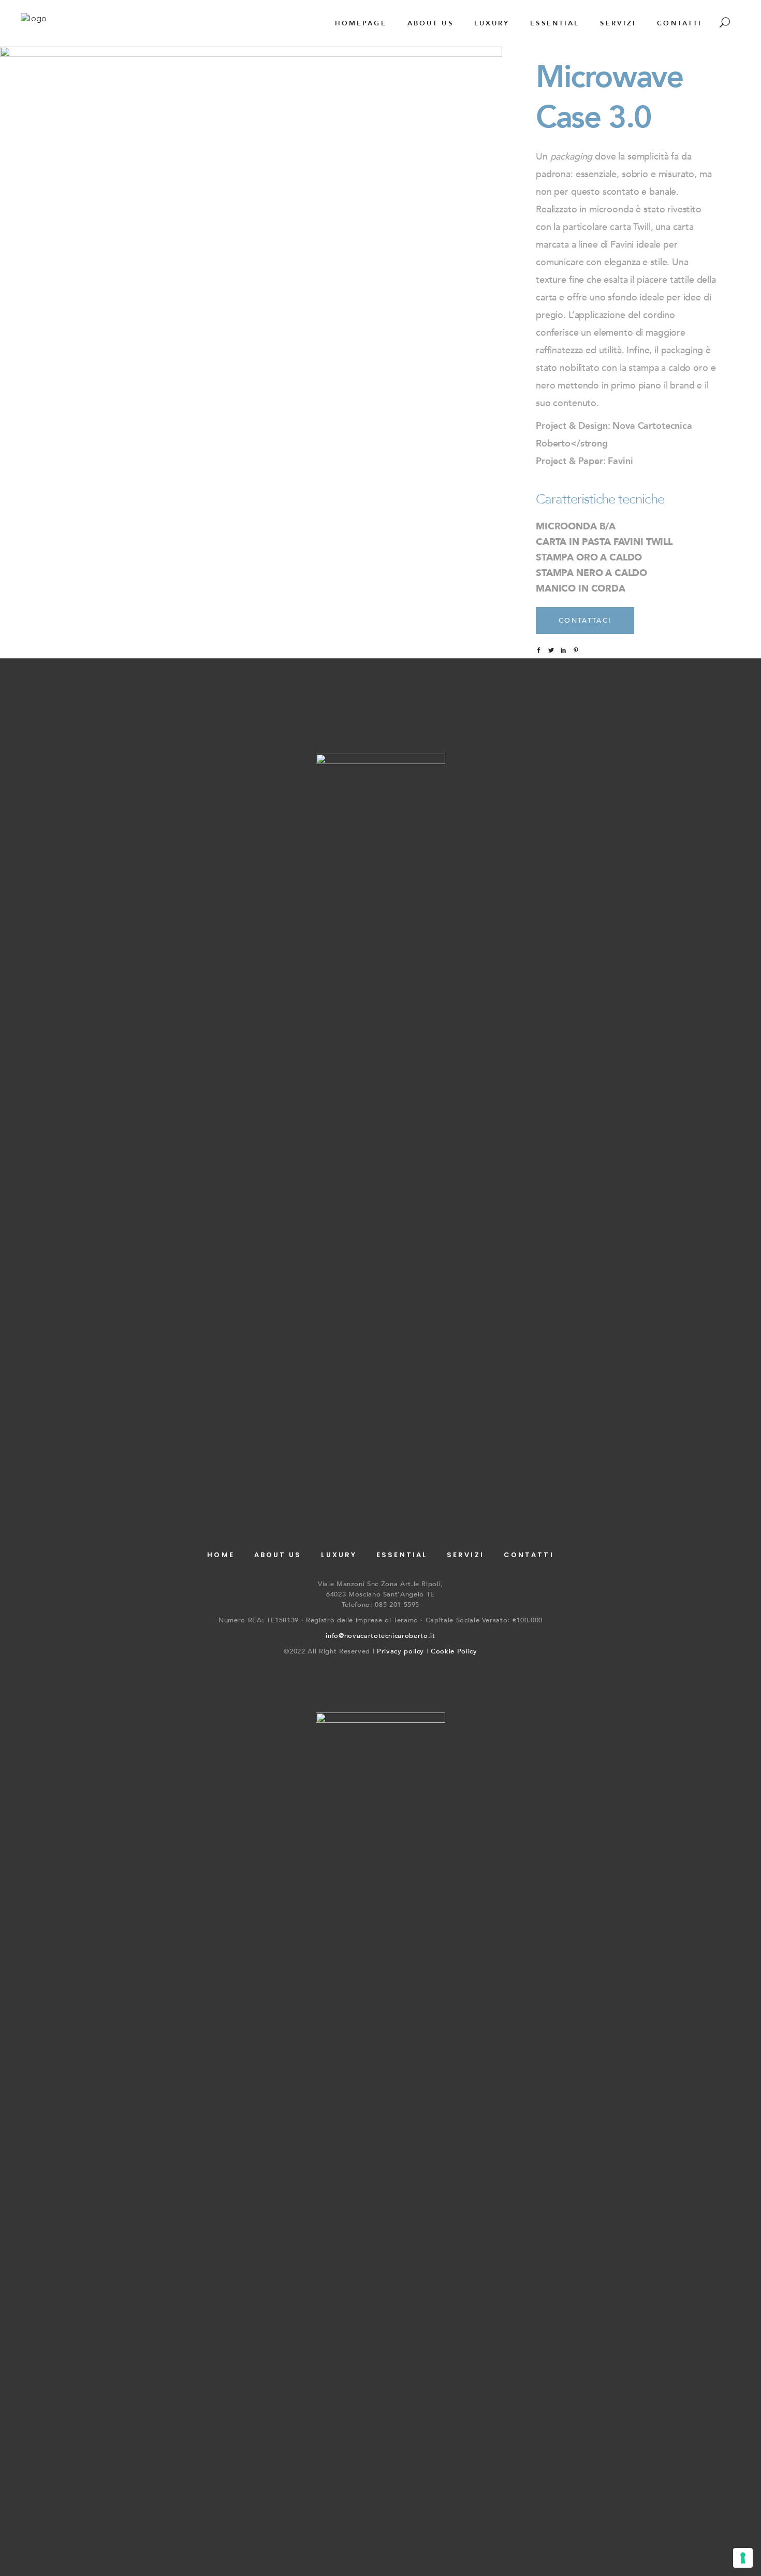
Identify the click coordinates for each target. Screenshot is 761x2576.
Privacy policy (400, 1651)
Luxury (339, 1555)
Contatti (529, 1555)
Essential (402, 1555)
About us (278, 1555)
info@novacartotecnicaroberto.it (380, 1636)
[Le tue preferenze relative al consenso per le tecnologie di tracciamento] (743, 2558)
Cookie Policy (454, 1651)
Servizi (465, 1555)
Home (221, 1555)
